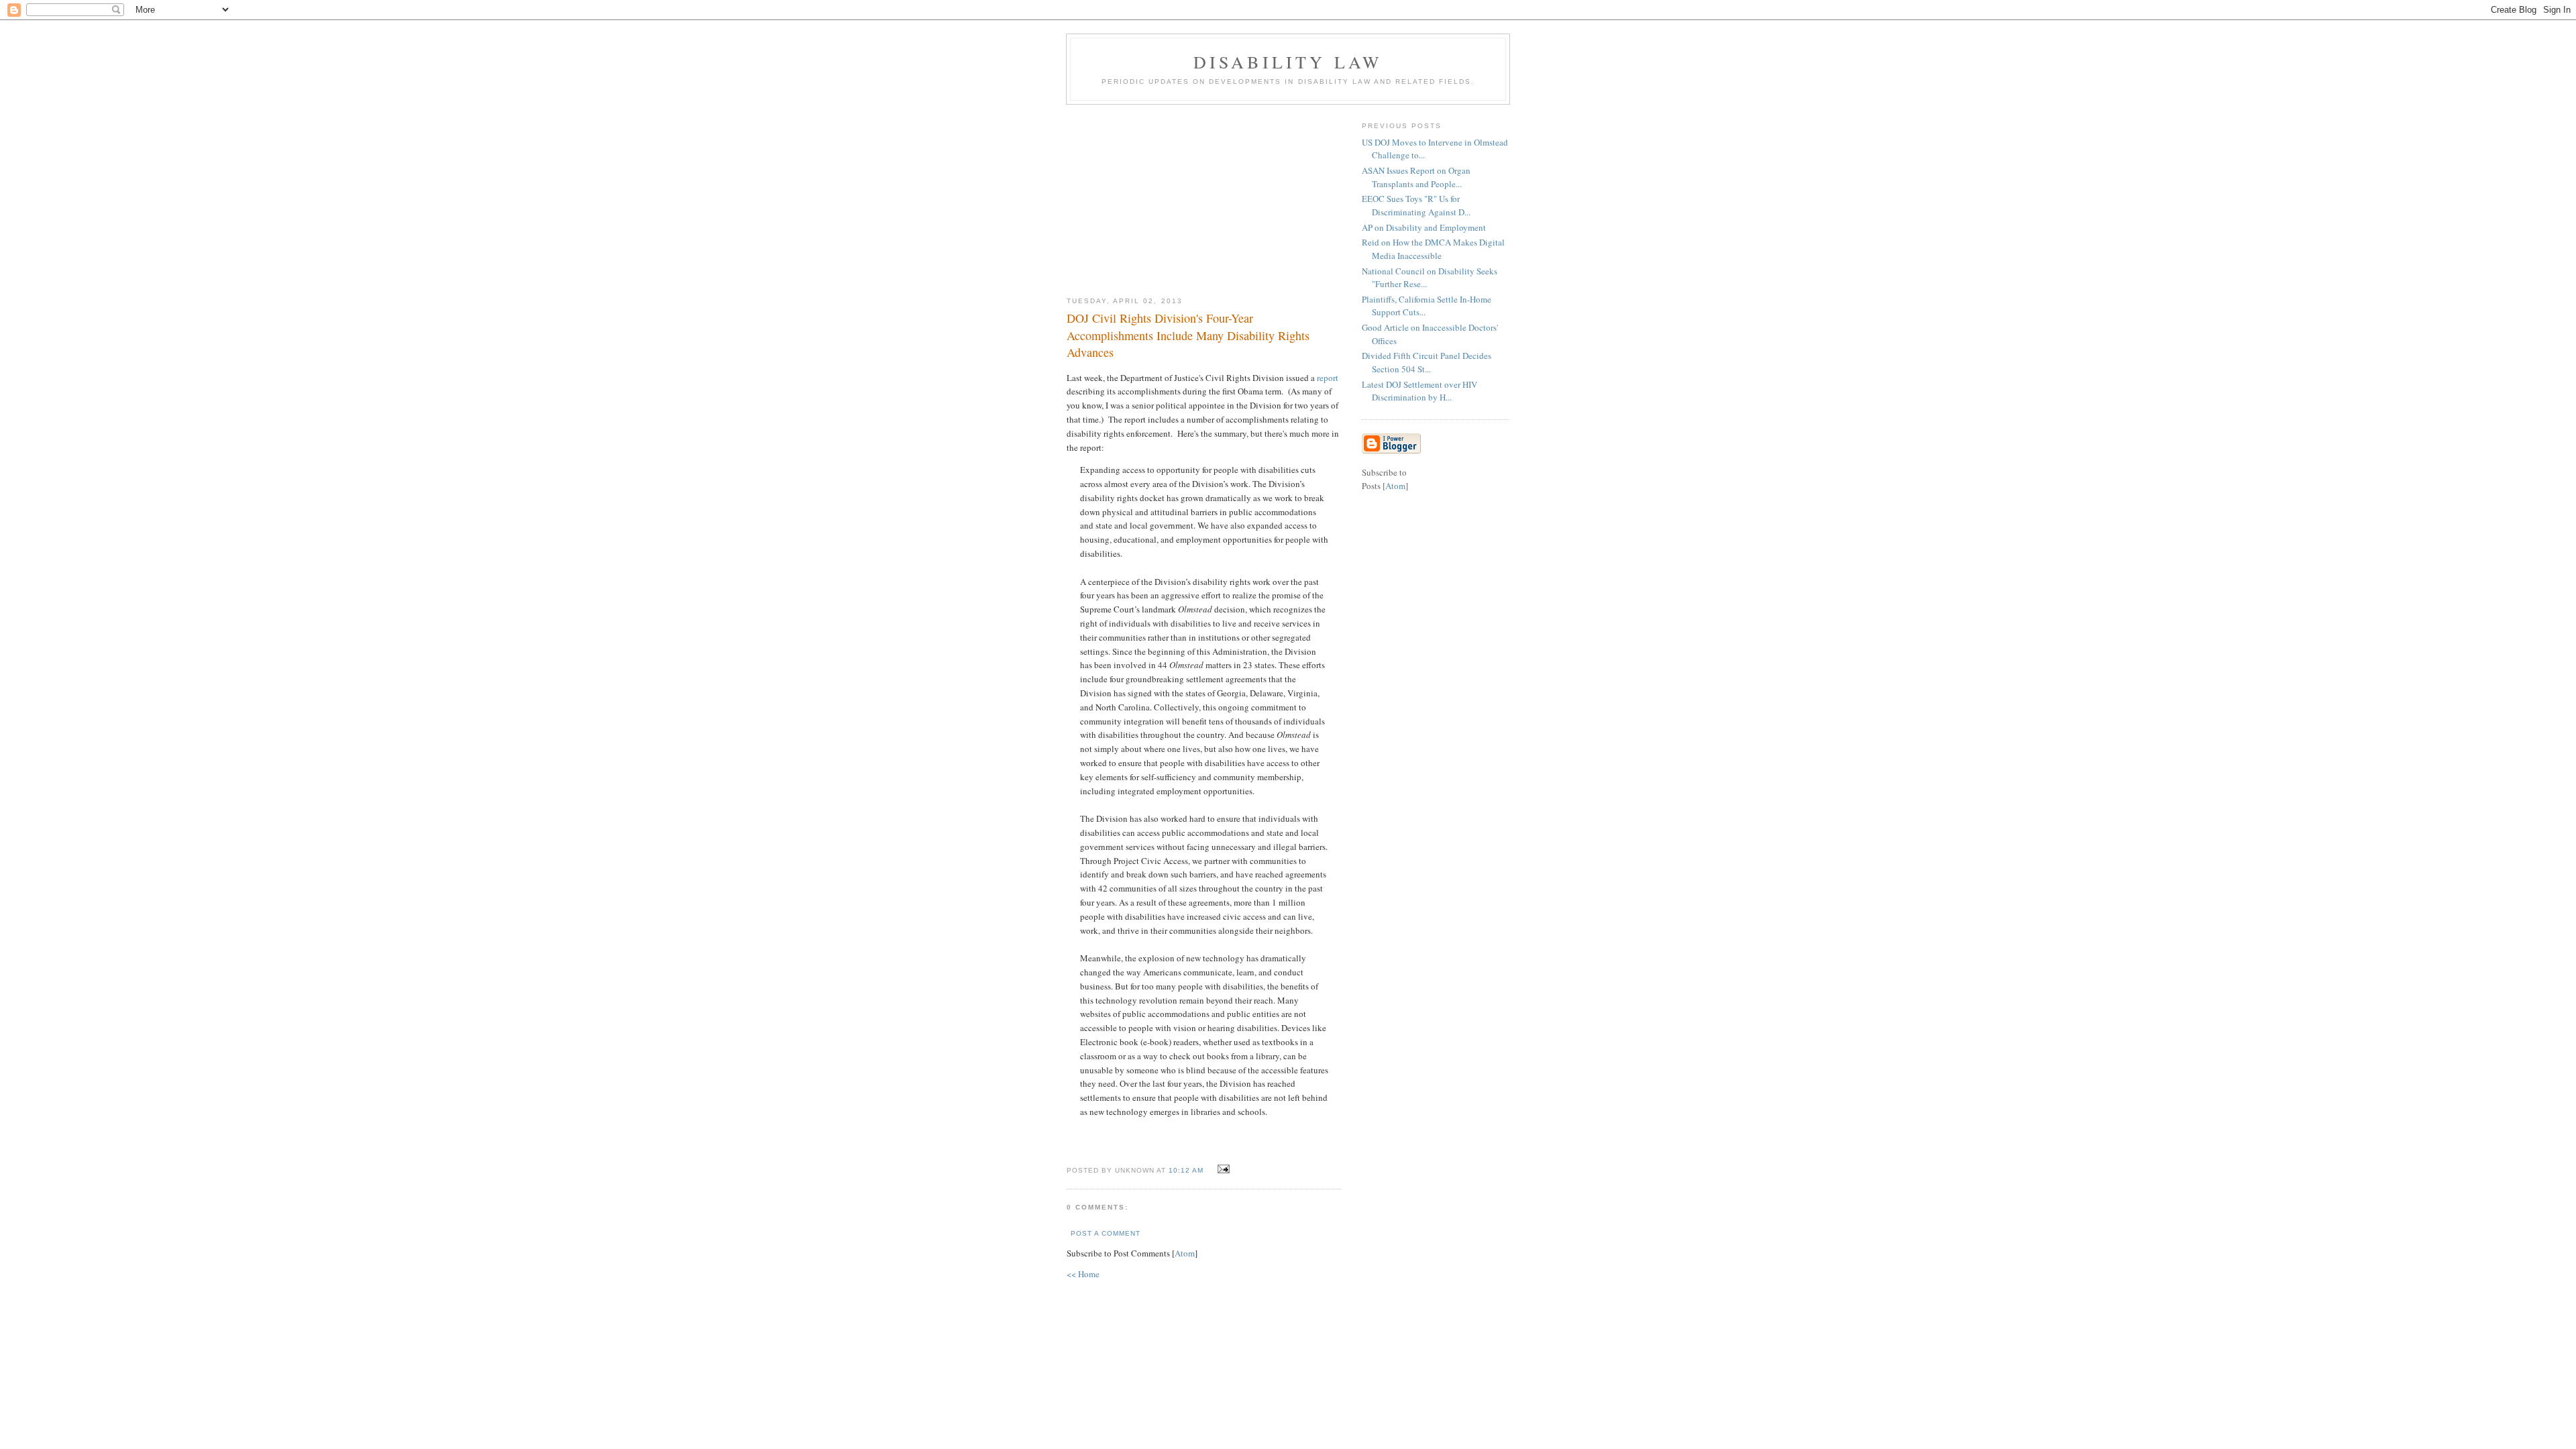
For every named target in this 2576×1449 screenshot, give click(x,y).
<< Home (1083, 1274)
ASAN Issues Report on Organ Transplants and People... (1416, 177)
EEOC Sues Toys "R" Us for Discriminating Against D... (1416, 205)
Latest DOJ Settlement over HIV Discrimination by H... (1419, 391)
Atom (1185, 1253)
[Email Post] (1222, 1169)
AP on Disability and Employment (1424, 227)
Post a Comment (1106, 1233)
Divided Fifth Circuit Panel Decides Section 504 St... (1427, 362)
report (1328, 378)
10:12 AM (1187, 1170)
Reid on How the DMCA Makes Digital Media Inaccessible (1433, 249)
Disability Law (1288, 62)
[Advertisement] (1204, 195)
